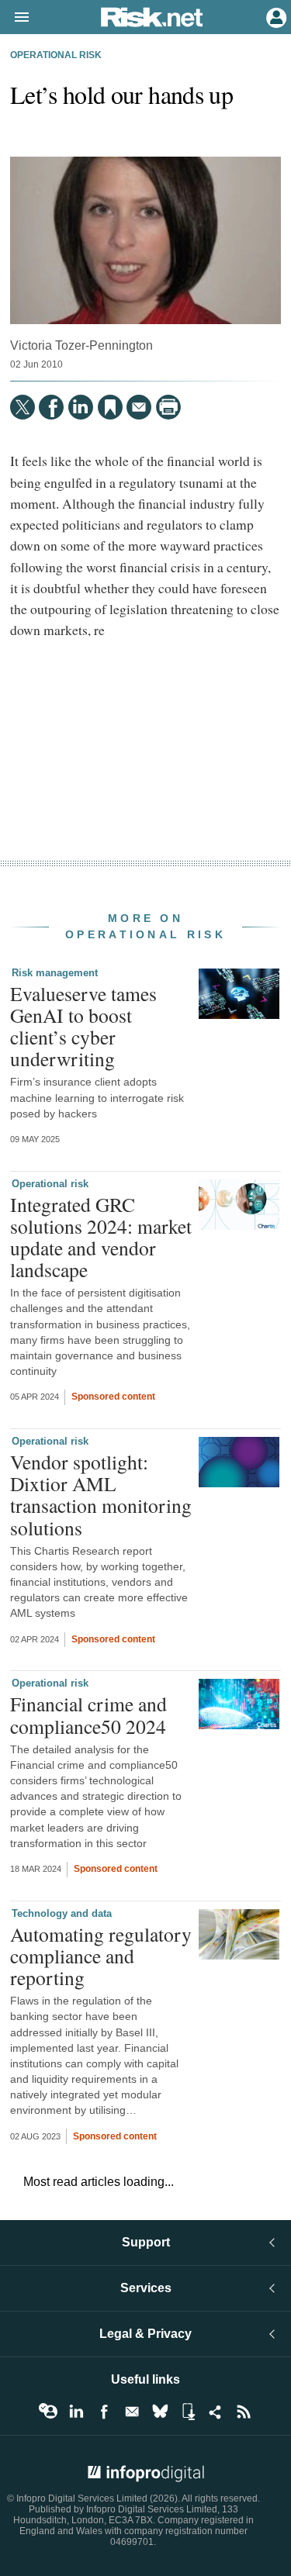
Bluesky (160, 2412)
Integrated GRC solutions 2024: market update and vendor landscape (101, 1237)
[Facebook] (51, 407)
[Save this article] (110, 407)
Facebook (104, 2412)
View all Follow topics (48, 2412)
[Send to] (139, 407)
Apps (188, 2412)
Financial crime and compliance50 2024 (88, 1714)
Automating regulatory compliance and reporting (101, 1956)
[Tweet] (23, 407)
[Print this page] (168, 407)
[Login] (275, 16)
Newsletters (132, 2412)
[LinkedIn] (81, 407)
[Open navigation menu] (15, 18)
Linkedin (76, 2412)
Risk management (55, 973)
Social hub (216, 2412)
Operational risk (56, 55)
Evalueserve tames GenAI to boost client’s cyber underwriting (83, 1026)
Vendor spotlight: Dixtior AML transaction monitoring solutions (101, 1495)
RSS (244, 2412)
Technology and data (62, 1913)
